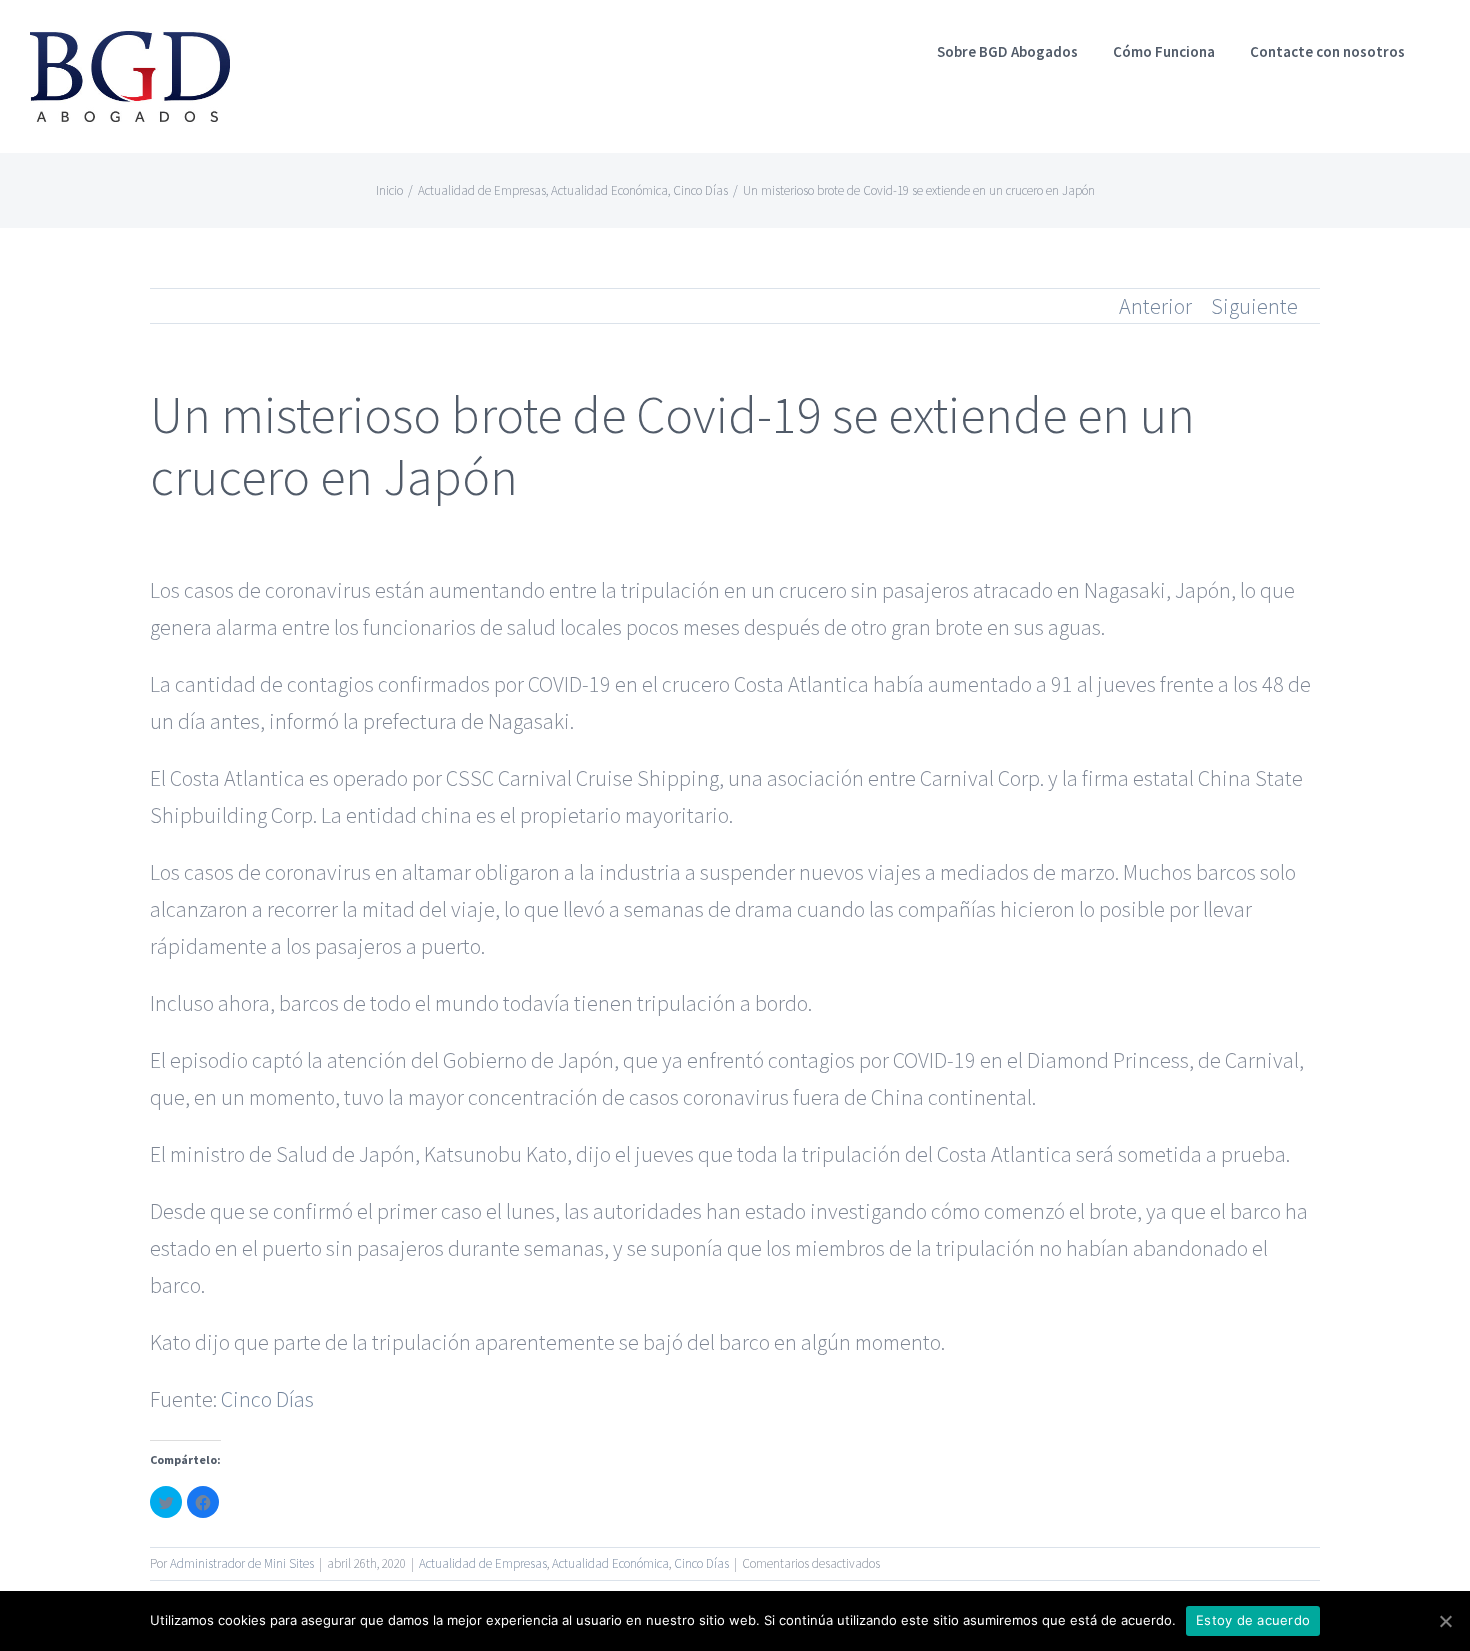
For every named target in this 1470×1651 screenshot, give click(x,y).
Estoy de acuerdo (1253, 1620)
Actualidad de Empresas (483, 1563)
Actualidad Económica (610, 1563)
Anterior (1155, 306)
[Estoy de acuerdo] (1445, 1621)
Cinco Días (267, 1399)
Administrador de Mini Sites (242, 1563)
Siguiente (1254, 306)
